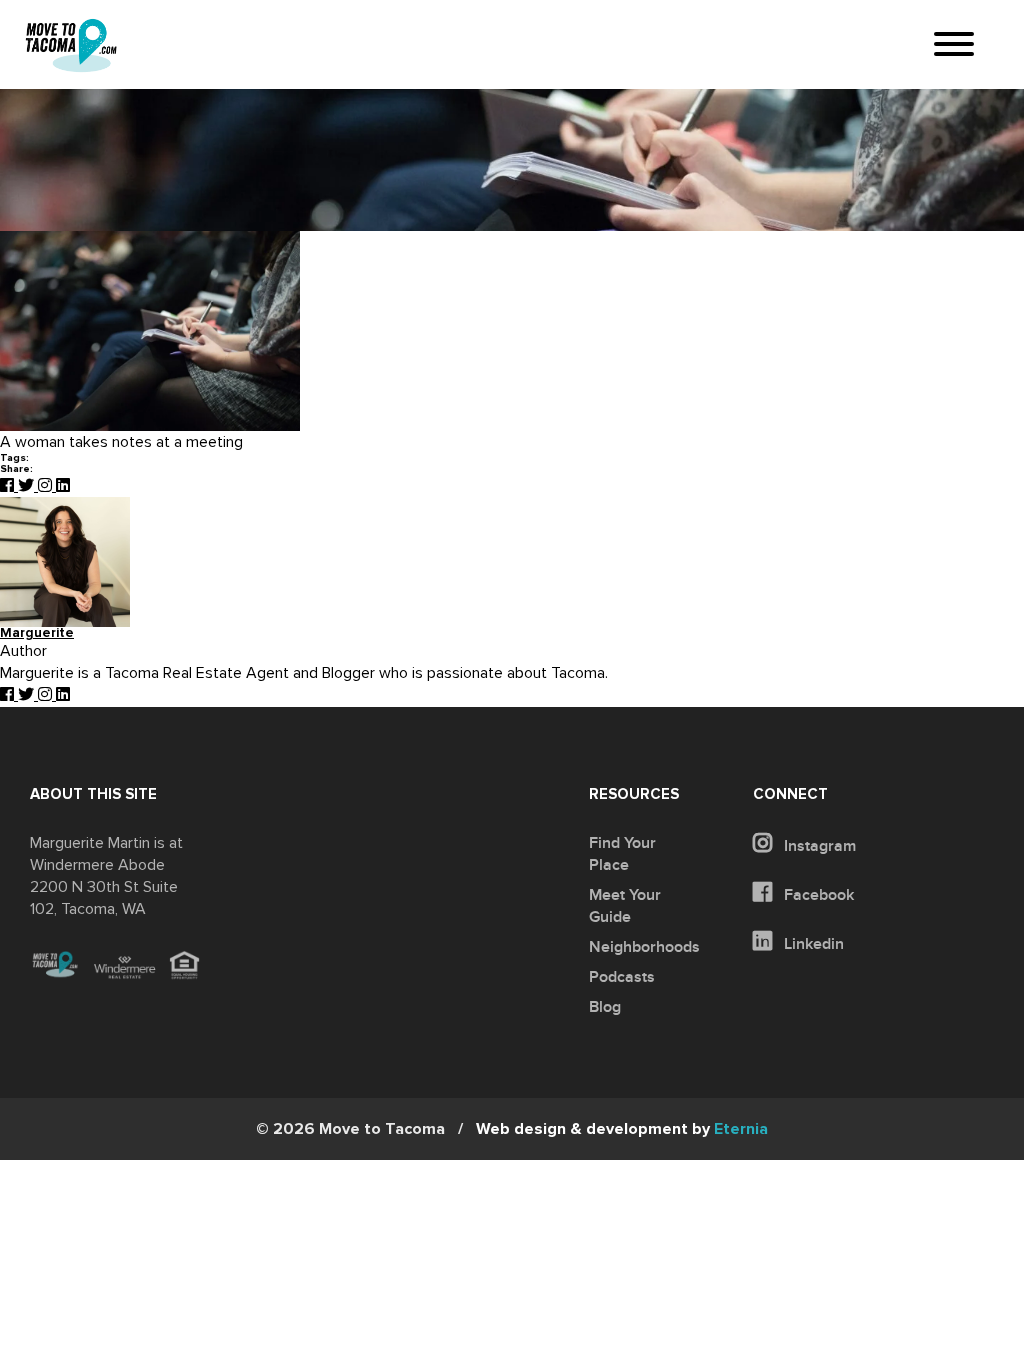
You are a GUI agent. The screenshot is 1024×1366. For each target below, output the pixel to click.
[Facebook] (9, 486)
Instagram (818, 846)
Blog (605, 1007)
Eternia (622, 1129)
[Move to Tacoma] (71, 45)
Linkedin (812, 944)
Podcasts (622, 977)
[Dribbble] (63, 486)
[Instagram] (47, 486)
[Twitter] (28, 486)
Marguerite (37, 633)
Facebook (817, 895)
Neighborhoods (644, 947)
